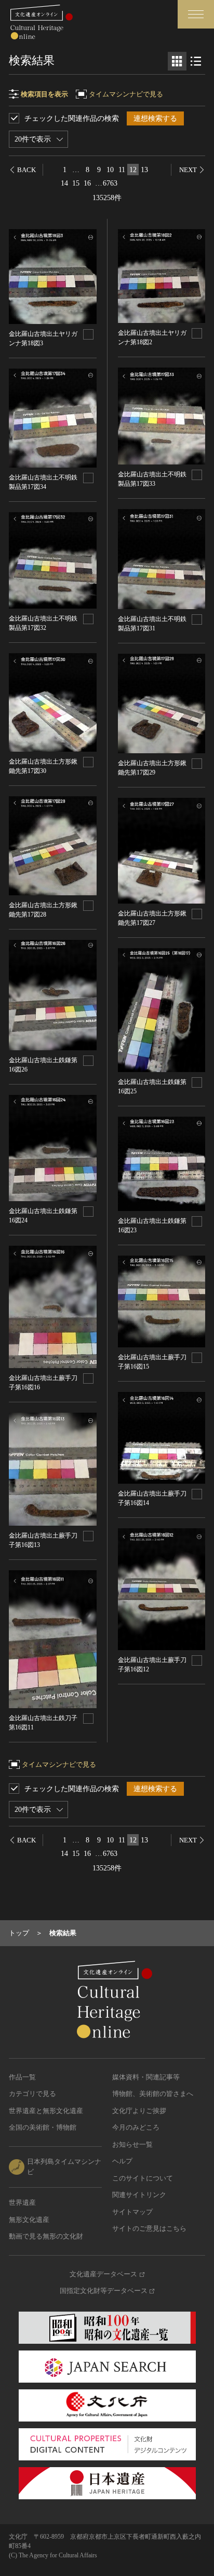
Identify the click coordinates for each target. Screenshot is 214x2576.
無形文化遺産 (29, 2220)
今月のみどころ (136, 2127)
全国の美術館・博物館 (43, 2127)
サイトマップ (132, 2212)
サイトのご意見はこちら (149, 2228)
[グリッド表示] (177, 61)
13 (144, 170)
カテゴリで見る (32, 2094)
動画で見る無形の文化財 (46, 2236)
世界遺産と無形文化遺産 (46, 2111)
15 (76, 183)
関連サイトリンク (139, 2195)
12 (133, 170)
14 (64, 183)
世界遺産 (22, 2202)
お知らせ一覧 (132, 2144)
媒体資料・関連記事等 (146, 2077)
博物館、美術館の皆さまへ (153, 2094)
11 (122, 170)
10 (110, 170)
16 (87, 183)
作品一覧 (22, 2077)
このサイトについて (143, 2178)
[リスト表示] (196, 61)
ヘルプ (122, 2161)
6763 (110, 183)
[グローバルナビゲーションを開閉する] (196, 14)
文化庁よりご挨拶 (139, 2111)
